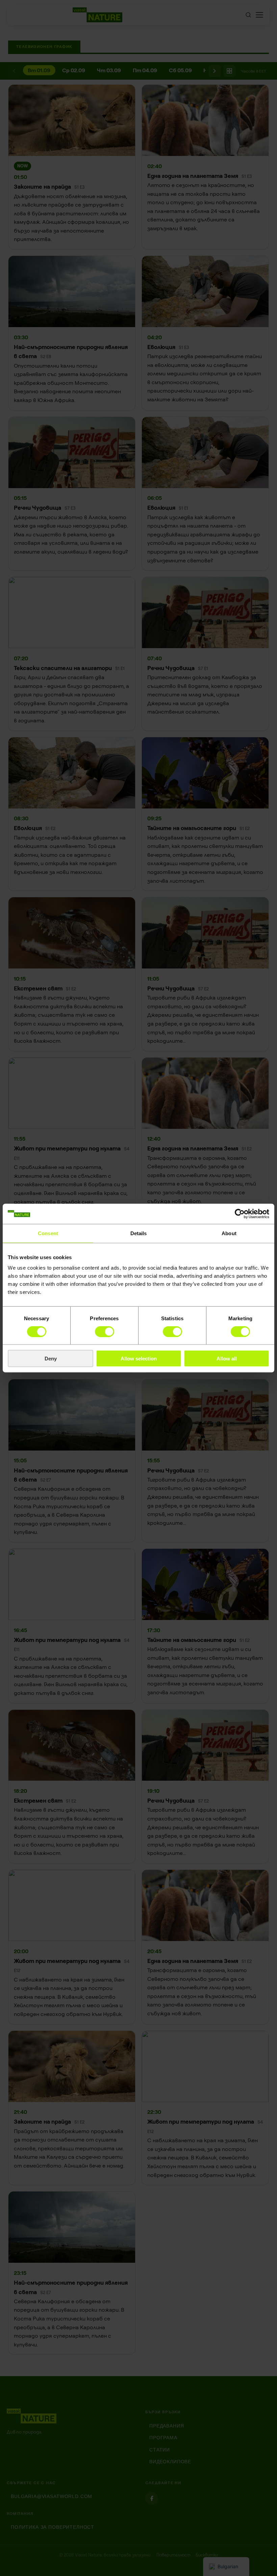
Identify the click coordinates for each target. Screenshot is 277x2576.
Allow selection (139, 1359)
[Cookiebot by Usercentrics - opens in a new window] (240, 1214)
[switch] (105, 1331)
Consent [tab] (48, 1233)
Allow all (227, 1359)
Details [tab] (139, 1233)
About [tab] (229, 1233)
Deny (51, 1359)
